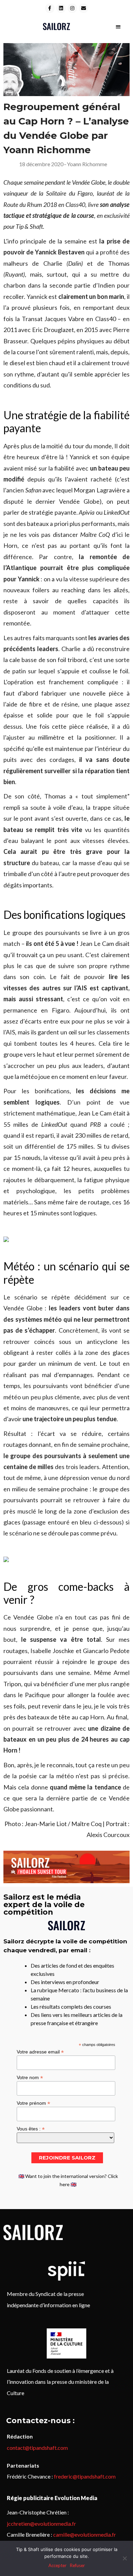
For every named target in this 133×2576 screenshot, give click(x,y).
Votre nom (30, 2077)
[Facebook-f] (50, 8)
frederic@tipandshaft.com (85, 2476)
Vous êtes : (31, 2129)
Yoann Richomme (87, 164)
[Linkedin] (61, 8)
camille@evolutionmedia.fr (85, 2534)
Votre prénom (33, 2103)
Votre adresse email (40, 2052)
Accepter (57, 2565)
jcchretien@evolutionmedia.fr (41, 2524)
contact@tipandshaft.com (37, 2448)
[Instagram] (72, 8)
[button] (119, 27)
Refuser (77, 2565)
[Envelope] (84, 8)
